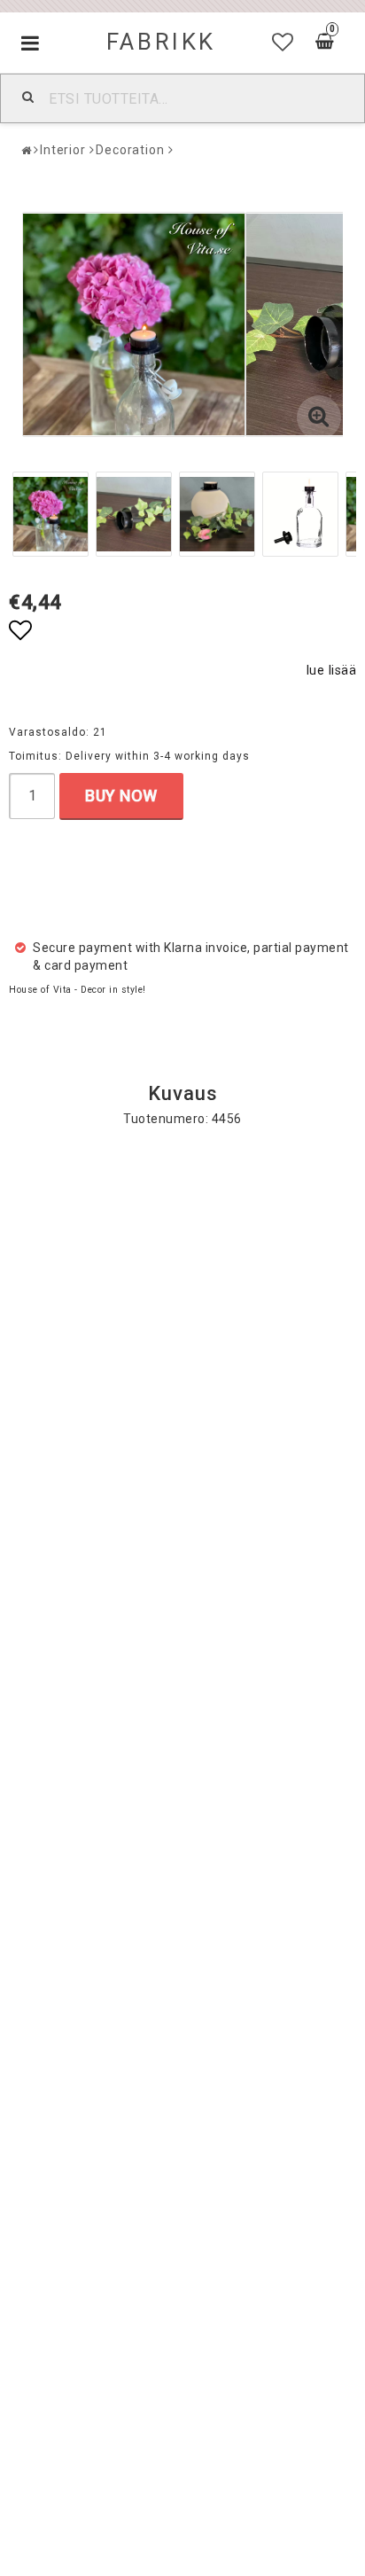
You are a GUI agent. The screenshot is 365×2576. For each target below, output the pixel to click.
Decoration (130, 150)
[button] (283, 43)
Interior (63, 150)
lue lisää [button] (332, 671)
